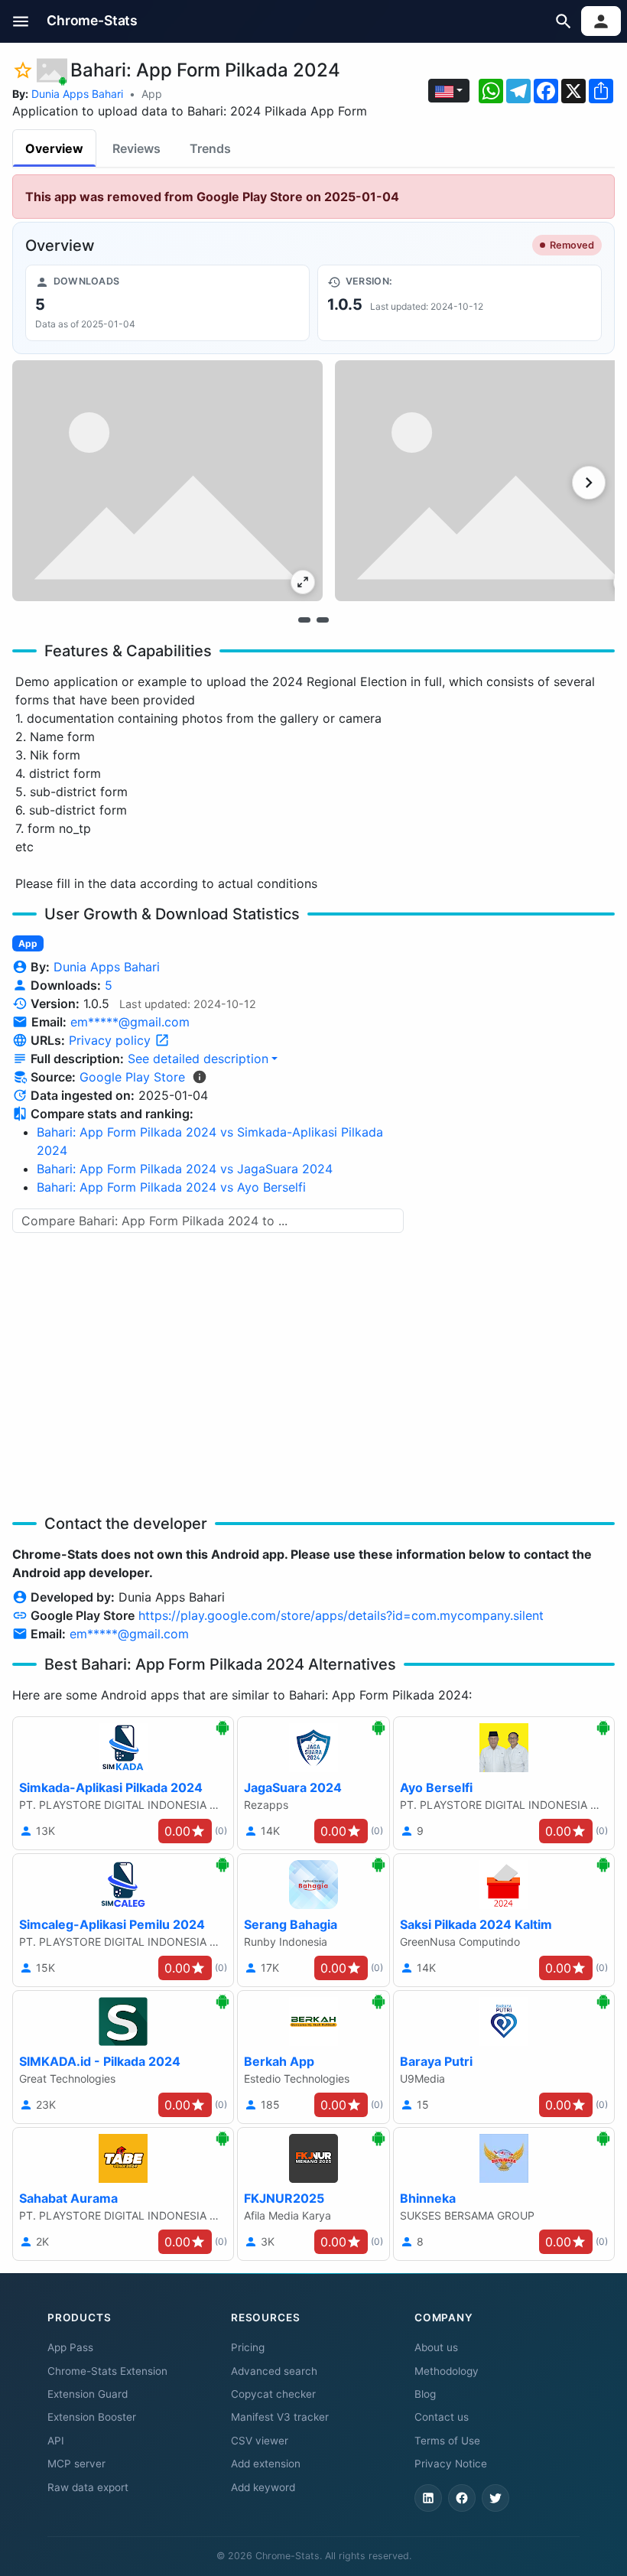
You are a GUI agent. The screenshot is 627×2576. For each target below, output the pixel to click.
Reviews (136, 148)
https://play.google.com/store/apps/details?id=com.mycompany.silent (341, 1615)
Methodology (447, 2371)
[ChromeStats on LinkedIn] (428, 2498)
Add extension (266, 2464)
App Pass (70, 2347)
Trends (210, 148)
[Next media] (589, 483)
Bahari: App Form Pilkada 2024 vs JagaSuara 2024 (185, 1169)
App (152, 94)
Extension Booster (92, 2417)
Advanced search (274, 2371)
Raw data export (88, 2487)
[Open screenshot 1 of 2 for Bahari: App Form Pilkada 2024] (167, 481)
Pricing (248, 2347)
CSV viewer (260, 2441)
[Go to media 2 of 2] (323, 620)
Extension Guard (88, 2394)
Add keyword (263, 2487)
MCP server (76, 2464)
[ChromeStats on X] (495, 2498)
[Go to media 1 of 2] (304, 620)
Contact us (442, 2417)
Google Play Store (132, 1077)
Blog (425, 2394)
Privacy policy (112, 1040)
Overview (54, 148)
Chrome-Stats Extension (107, 2371)
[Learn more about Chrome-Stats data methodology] (200, 1077)
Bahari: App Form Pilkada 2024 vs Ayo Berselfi (171, 1187)
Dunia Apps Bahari (77, 94)
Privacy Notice (451, 2464)
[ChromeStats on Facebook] (462, 2498)
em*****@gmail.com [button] (130, 1022)
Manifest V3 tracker (280, 2417)
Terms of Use (447, 2441)
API (56, 2441)
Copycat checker (273, 2394)
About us (436, 2347)
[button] (21, 21)
